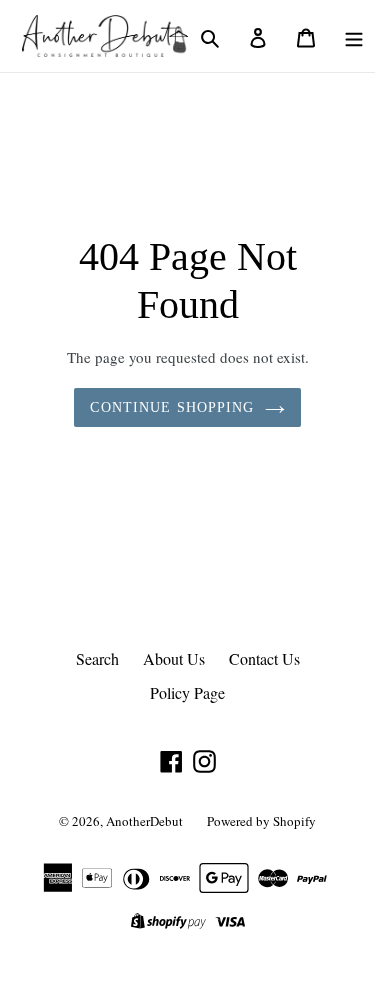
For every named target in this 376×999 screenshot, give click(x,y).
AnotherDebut (144, 821)
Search (97, 658)
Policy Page (187, 692)
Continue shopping (172, 407)
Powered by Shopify (261, 821)
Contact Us (264, 658)
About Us (174, 658)
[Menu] (354, 36)
